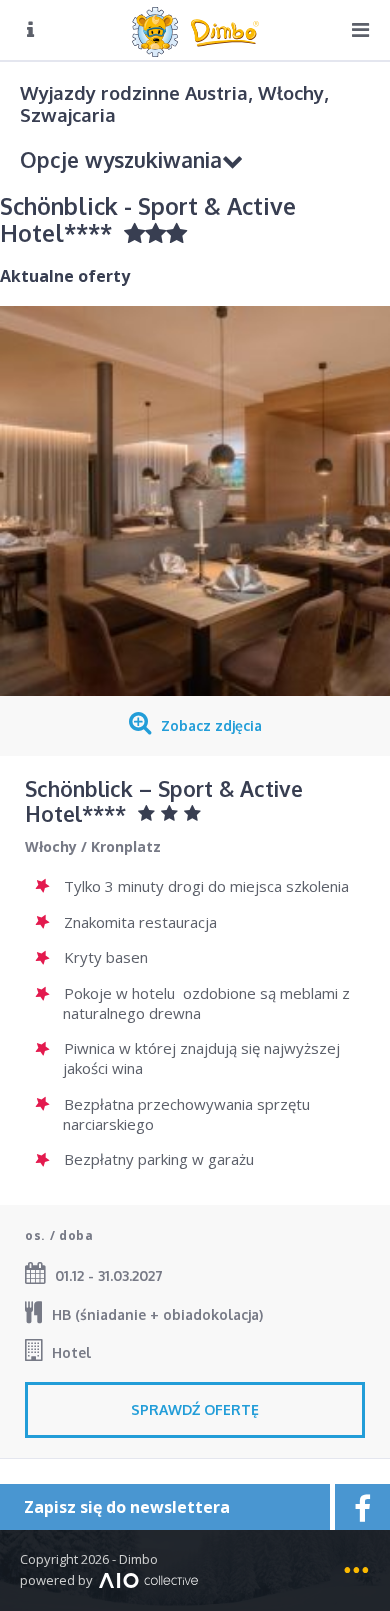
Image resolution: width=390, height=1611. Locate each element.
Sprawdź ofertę (195, 1409)
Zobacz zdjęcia (211, 725)
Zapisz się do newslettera (127, 1507)
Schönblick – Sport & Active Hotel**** (164, 801)
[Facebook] (360, 1507)
